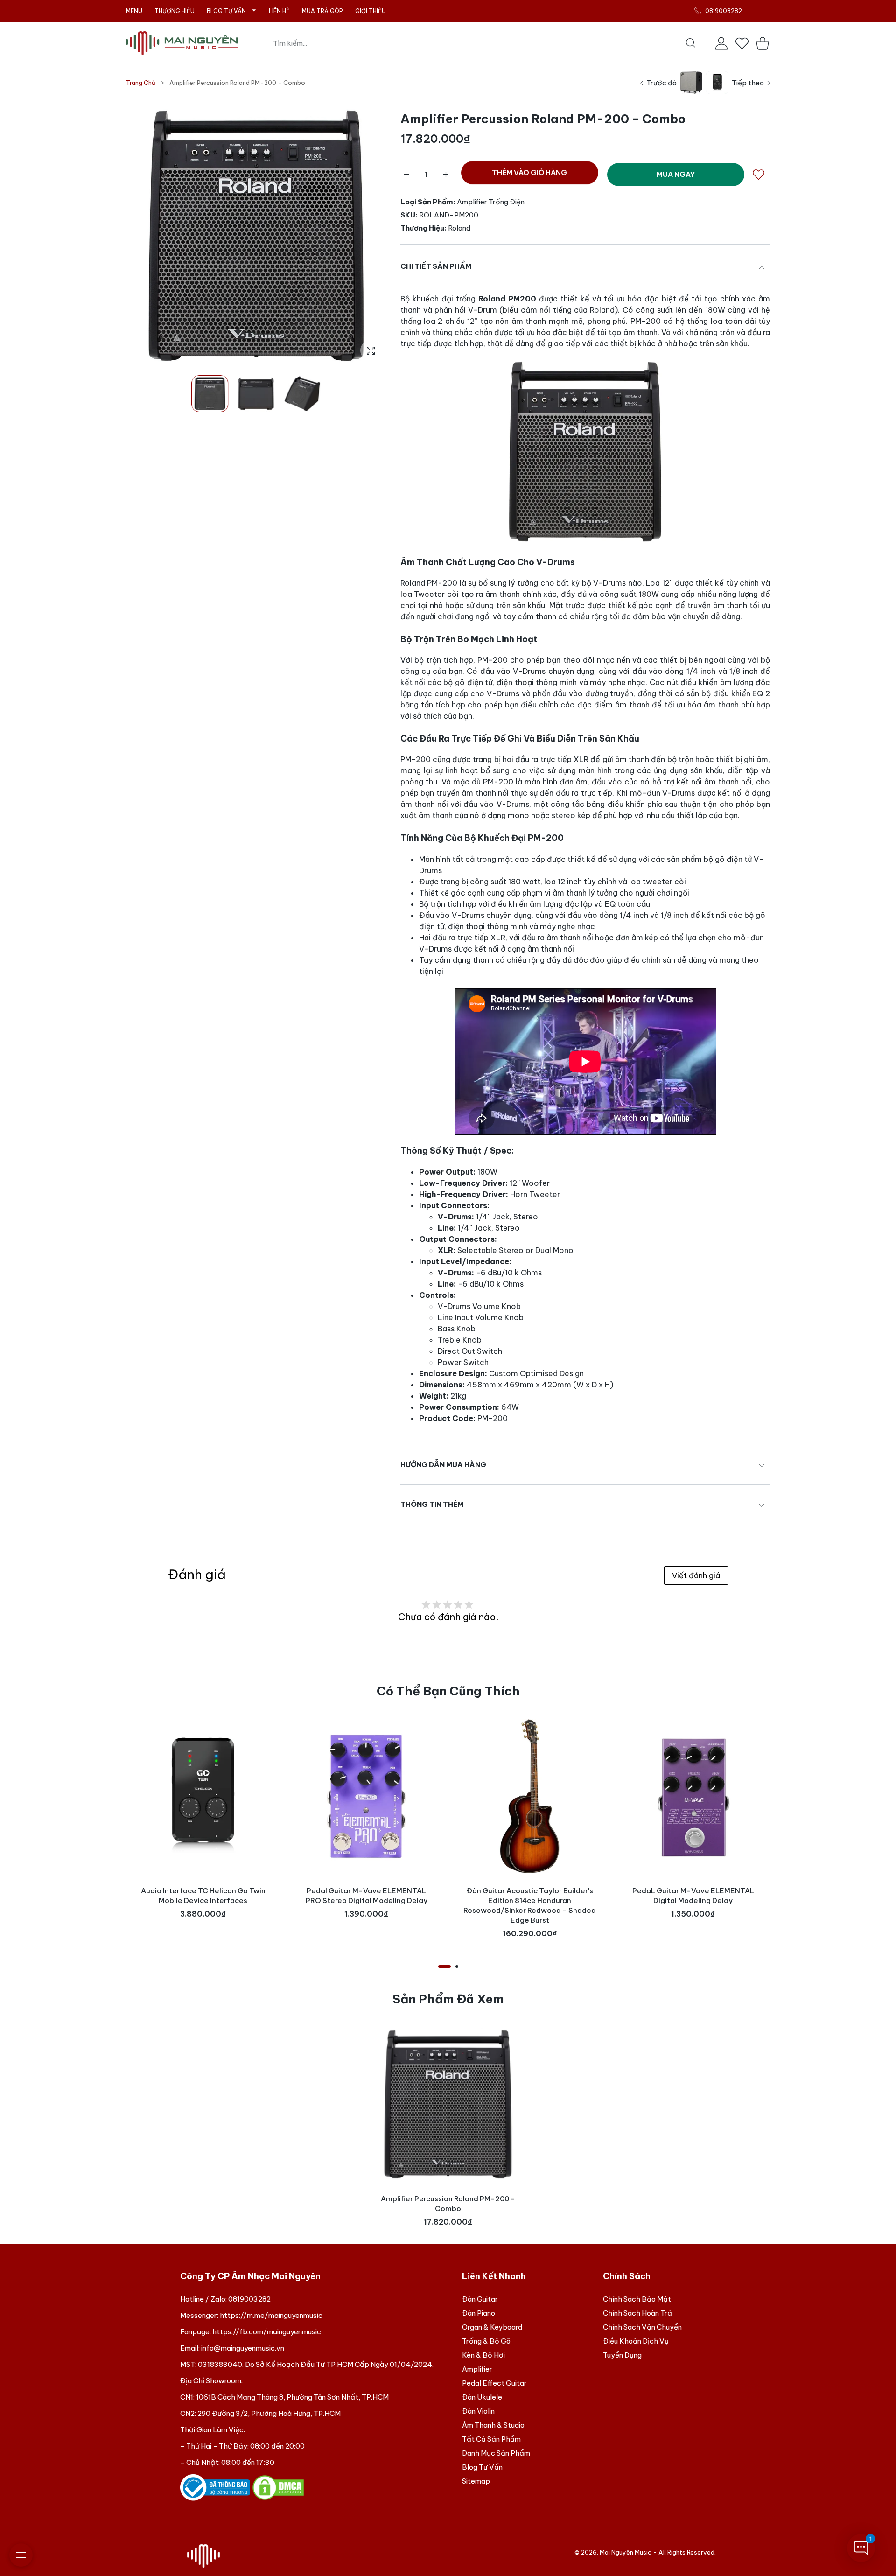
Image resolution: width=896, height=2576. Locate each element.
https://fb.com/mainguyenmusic (267, 2332)
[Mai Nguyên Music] (182, 43)
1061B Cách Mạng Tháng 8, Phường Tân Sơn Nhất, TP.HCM (292, 2397)
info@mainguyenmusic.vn (243, 2348)
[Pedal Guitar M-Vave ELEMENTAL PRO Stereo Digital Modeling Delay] (366, 1796)
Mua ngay (676, 174)
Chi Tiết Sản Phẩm (436, 266)
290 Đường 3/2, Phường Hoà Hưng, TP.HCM (269, 2413)
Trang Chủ (141, 83)
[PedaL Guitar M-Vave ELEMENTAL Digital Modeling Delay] (693, 1796)
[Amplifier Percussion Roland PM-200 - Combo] (448, 2104)
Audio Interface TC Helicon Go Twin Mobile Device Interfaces (203, 1896)
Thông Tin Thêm (432, 1504)
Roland (459, 228)
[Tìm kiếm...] (691, 43)
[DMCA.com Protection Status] (278, 2487)
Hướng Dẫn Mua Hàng (443, 1465)
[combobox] (486, 43)
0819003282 (249, 2299)
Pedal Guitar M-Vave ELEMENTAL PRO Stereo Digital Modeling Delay (367, 1896)
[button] (357, 236)
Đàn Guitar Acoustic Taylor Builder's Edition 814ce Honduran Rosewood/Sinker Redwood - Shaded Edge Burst (530, 1905)
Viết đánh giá (696, 1575)
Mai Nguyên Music (626, 2552)
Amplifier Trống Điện (491, 202)
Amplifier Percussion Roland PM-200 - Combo (448, 2204)
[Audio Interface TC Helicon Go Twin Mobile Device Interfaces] (203, 1796)
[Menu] (21, 2555)
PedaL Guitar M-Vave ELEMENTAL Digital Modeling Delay (693, 1896)
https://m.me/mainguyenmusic (271, 2315)
